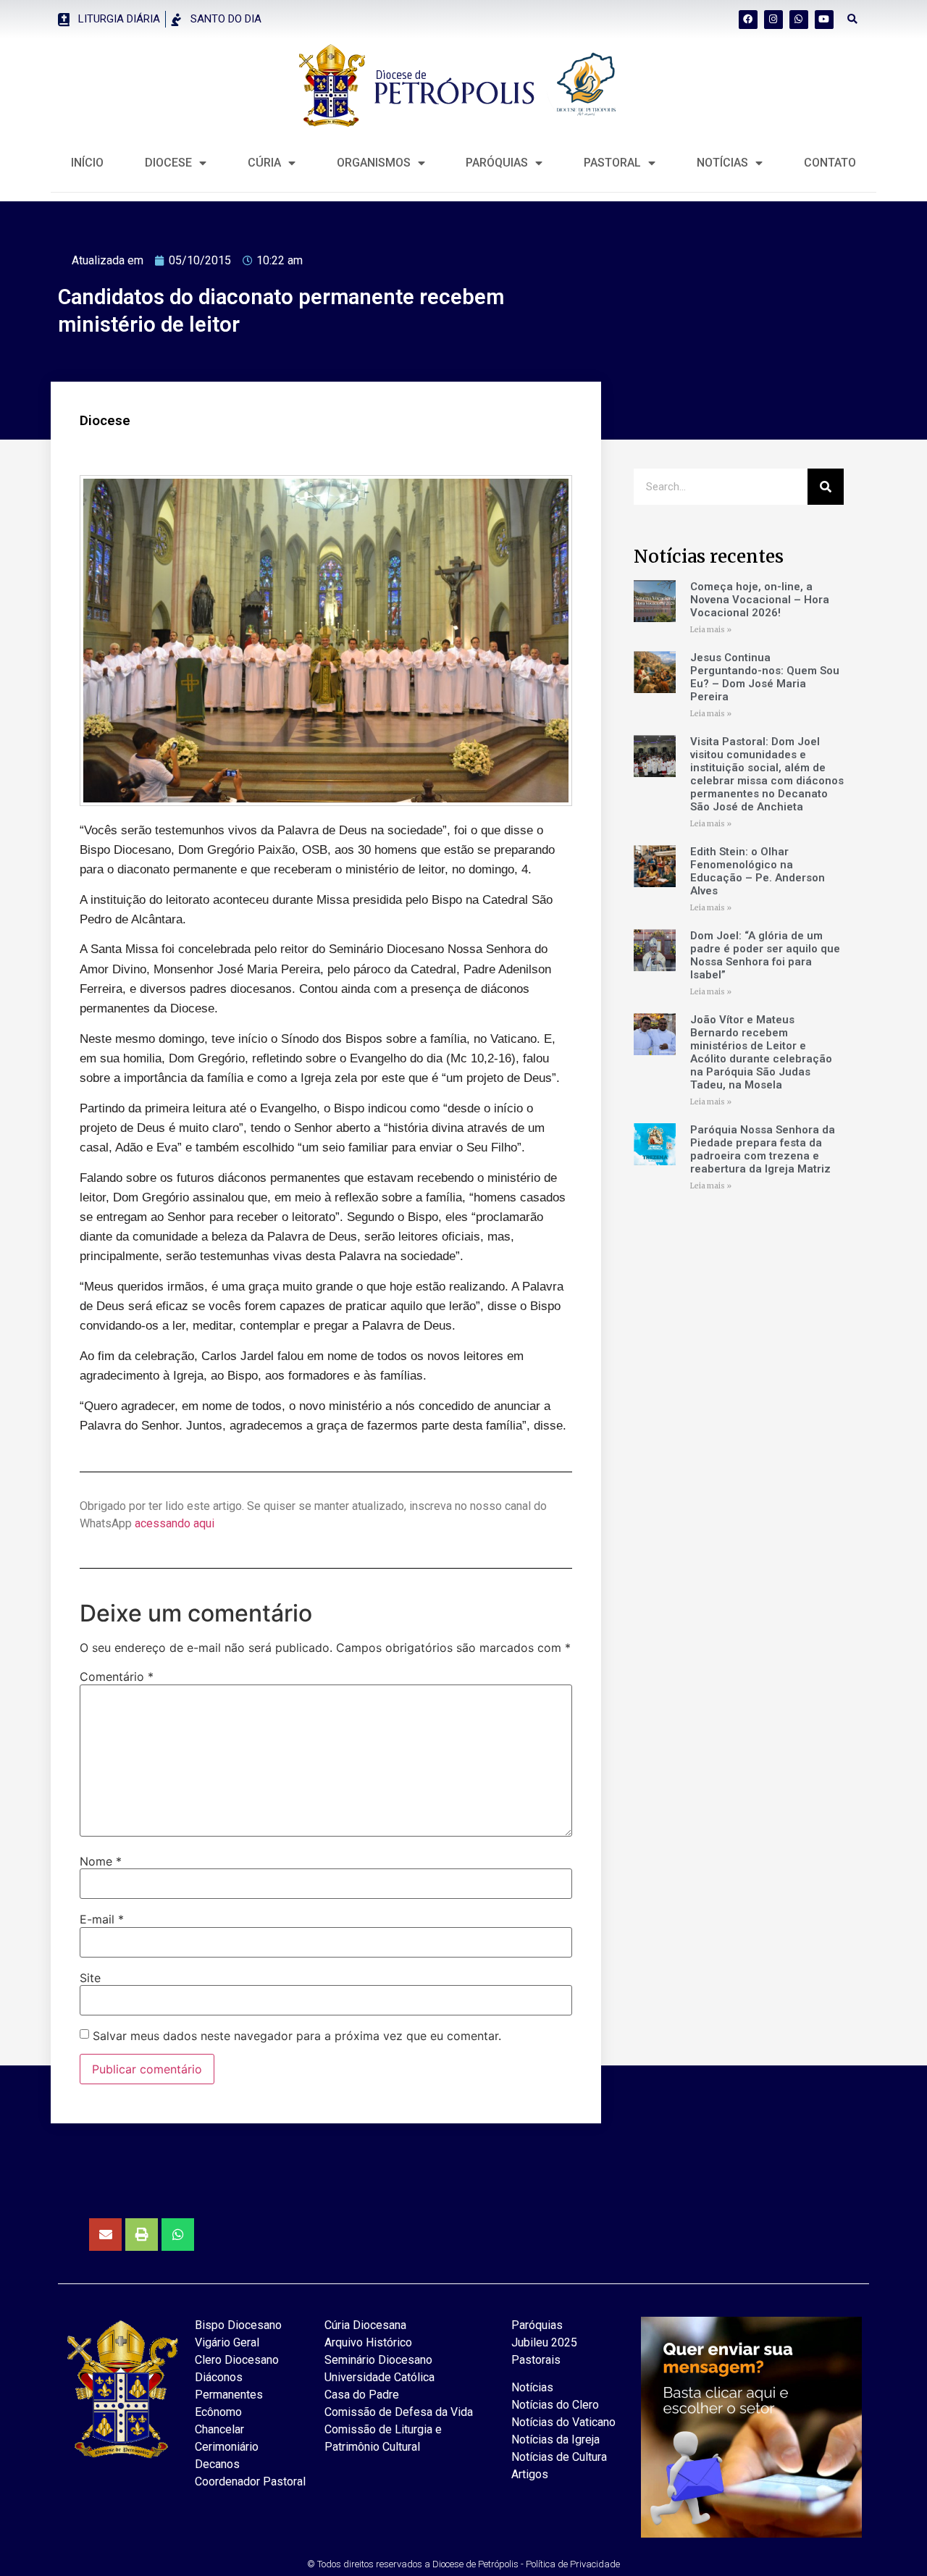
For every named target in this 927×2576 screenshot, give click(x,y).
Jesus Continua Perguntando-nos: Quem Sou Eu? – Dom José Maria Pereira (765, 677)
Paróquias (497, 163)
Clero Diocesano (237, 2360)
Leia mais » (711, 630)
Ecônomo (218, 2412)
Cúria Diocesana (365, 2325)
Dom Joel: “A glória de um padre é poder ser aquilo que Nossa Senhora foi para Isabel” (765, 955)
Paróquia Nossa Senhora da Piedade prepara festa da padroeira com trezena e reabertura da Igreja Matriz (763, 1149)
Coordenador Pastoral (250, 2481)
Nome (101, 1861)
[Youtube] (824, 20)
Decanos (217, 2464)
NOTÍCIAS (722, 163)
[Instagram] (773, 20)
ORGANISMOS (374, 163)
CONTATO (830, 163)
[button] (853, 19)
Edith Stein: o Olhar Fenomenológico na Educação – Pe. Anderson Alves (758, 871)
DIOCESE (168, 163)
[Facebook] (748, 20)
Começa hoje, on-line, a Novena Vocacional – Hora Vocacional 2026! (760, 600)
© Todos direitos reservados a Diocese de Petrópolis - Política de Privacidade (463, 2564)
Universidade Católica (379, 2377)
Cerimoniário (227, 2447)
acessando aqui (175, 1523)
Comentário (117, 1677)
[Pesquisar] (826, 487)
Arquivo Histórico (368, 2342)
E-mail (102, 1919)
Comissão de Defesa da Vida (399, 2412)
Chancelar (219, 2429)
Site (90, 1978)
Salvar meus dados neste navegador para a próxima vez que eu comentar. (297, 2036)
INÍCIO (87, 163)
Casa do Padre (362, 2395)
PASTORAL (612, 163)
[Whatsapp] (799, 20)
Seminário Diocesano (378, 2360)
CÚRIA (264, 163)
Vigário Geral (227, 2342)
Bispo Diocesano (238, 2325)
